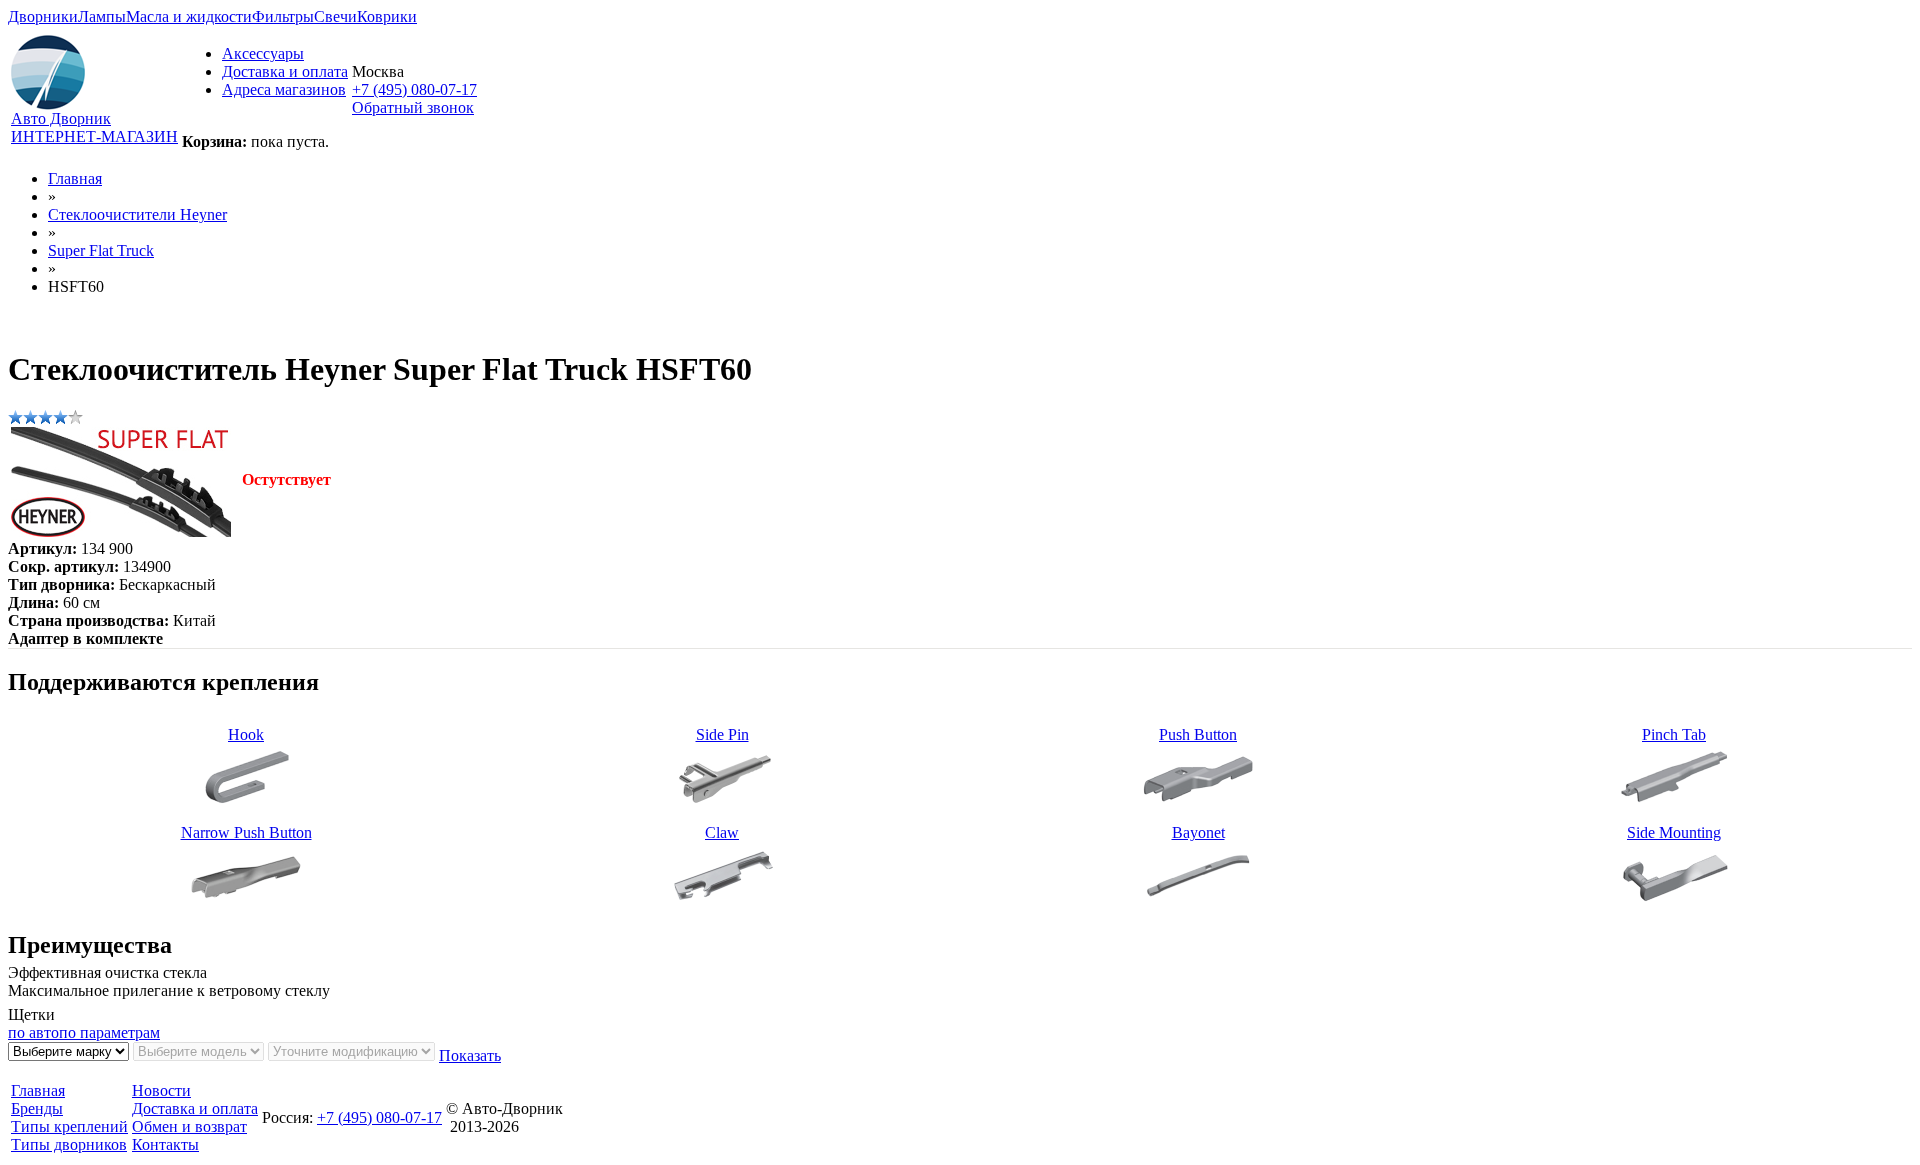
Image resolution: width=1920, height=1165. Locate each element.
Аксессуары (263, 53)
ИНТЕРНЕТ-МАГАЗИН (94, 136)
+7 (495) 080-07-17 (414, 89)
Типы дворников (69, 1144)
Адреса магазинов (284, 89)
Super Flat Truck (101, 250)
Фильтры (283, 16)
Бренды (37, 1108)
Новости (161, 1090)
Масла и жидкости (189, 16)
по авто (33, 1032)
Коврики (387, 16)
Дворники (43, 16)
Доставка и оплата (285, 71)
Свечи (335, 16)
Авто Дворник (61, 118)
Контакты (165, 1144)
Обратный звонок (413, 107)
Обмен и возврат (189, 1126)
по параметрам (109, 1032)
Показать (470, 1055)
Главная (75, 178)
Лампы (102, 16)
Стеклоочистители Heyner (137, 214)
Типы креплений (69, 1126)
